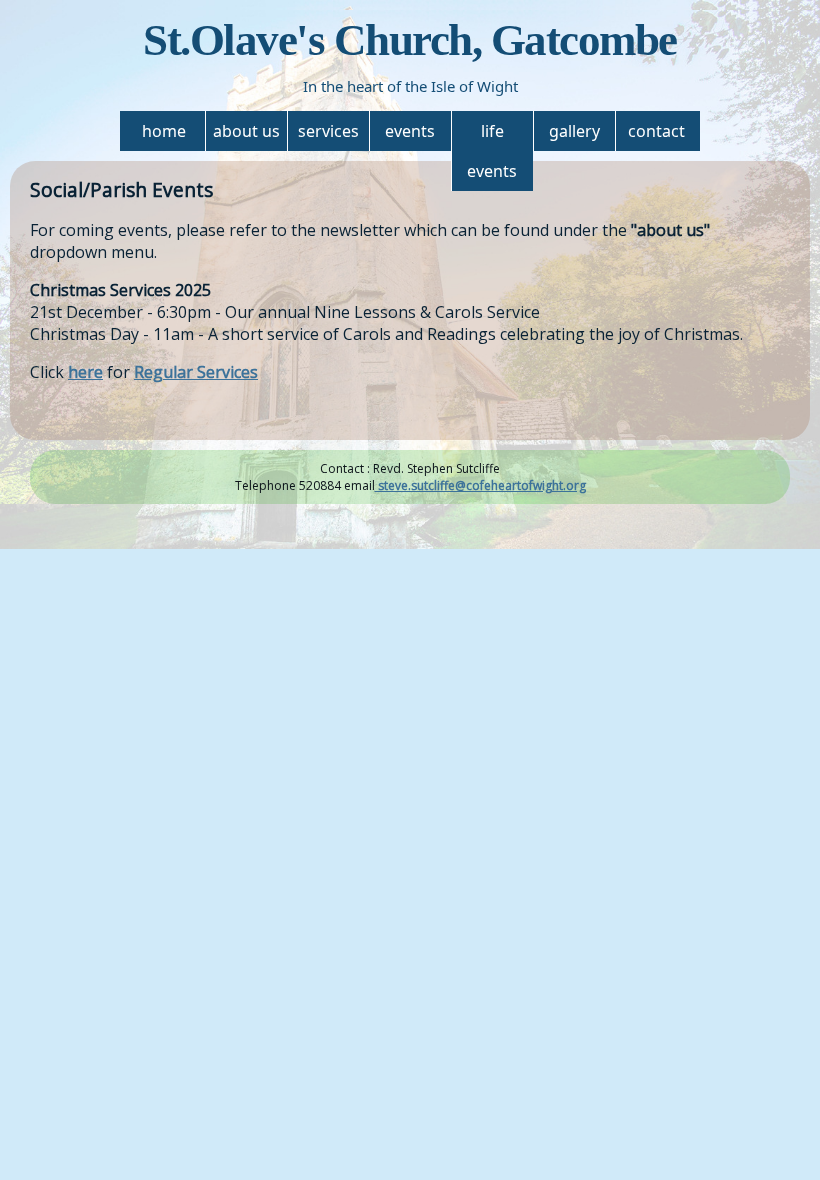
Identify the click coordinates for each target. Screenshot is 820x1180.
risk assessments (249, 196)
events (410, 131)
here (85, 372)
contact (656, 131)
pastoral (494, 176)
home (164, 131)
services (328, 131)
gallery (574, 131)
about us (246, 131)
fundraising (412, 176)
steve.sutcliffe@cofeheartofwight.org (480, 485)
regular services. (330, 236)
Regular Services (196, 372)
